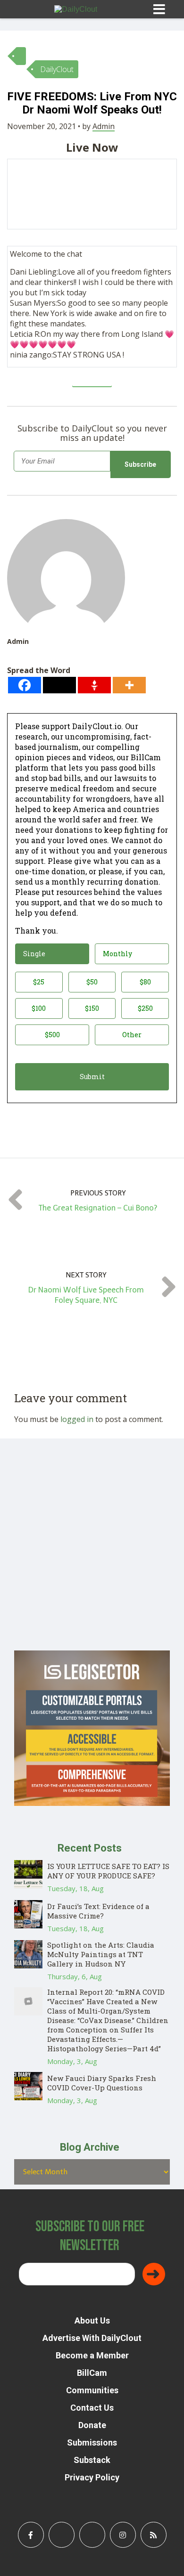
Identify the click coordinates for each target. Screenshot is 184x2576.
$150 (92, 1008)
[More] (129, 685)
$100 (39, 1008)
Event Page (92, 377)
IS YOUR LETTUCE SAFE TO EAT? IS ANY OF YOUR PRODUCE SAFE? (108, 1871)
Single (34, 954)
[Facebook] (25, 685)
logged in (77, 1419)
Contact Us (92, 2408)
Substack (92, 2460)
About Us (92, 2320)
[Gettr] (94, 685)
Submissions (92, 2442)
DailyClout (57, 69)
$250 (145, 1008)
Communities (92, 2390)
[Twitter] (59, 685)
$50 (92, 982)
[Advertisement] (92, 1559)
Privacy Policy (92, 2477)
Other (132, 1035)
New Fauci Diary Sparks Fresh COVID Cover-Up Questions (102, 2083)
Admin (104, 126)
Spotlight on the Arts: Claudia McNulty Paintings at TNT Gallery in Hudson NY (101, 1954)
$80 (145, 982)
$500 (52, 1035)
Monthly (117, 954)
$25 (39, 982)
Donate (92, 2425)
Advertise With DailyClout (92, 2338)
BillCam (92, 2373)
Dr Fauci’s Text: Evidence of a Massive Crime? (98, 1911)
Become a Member (92, 2355)
